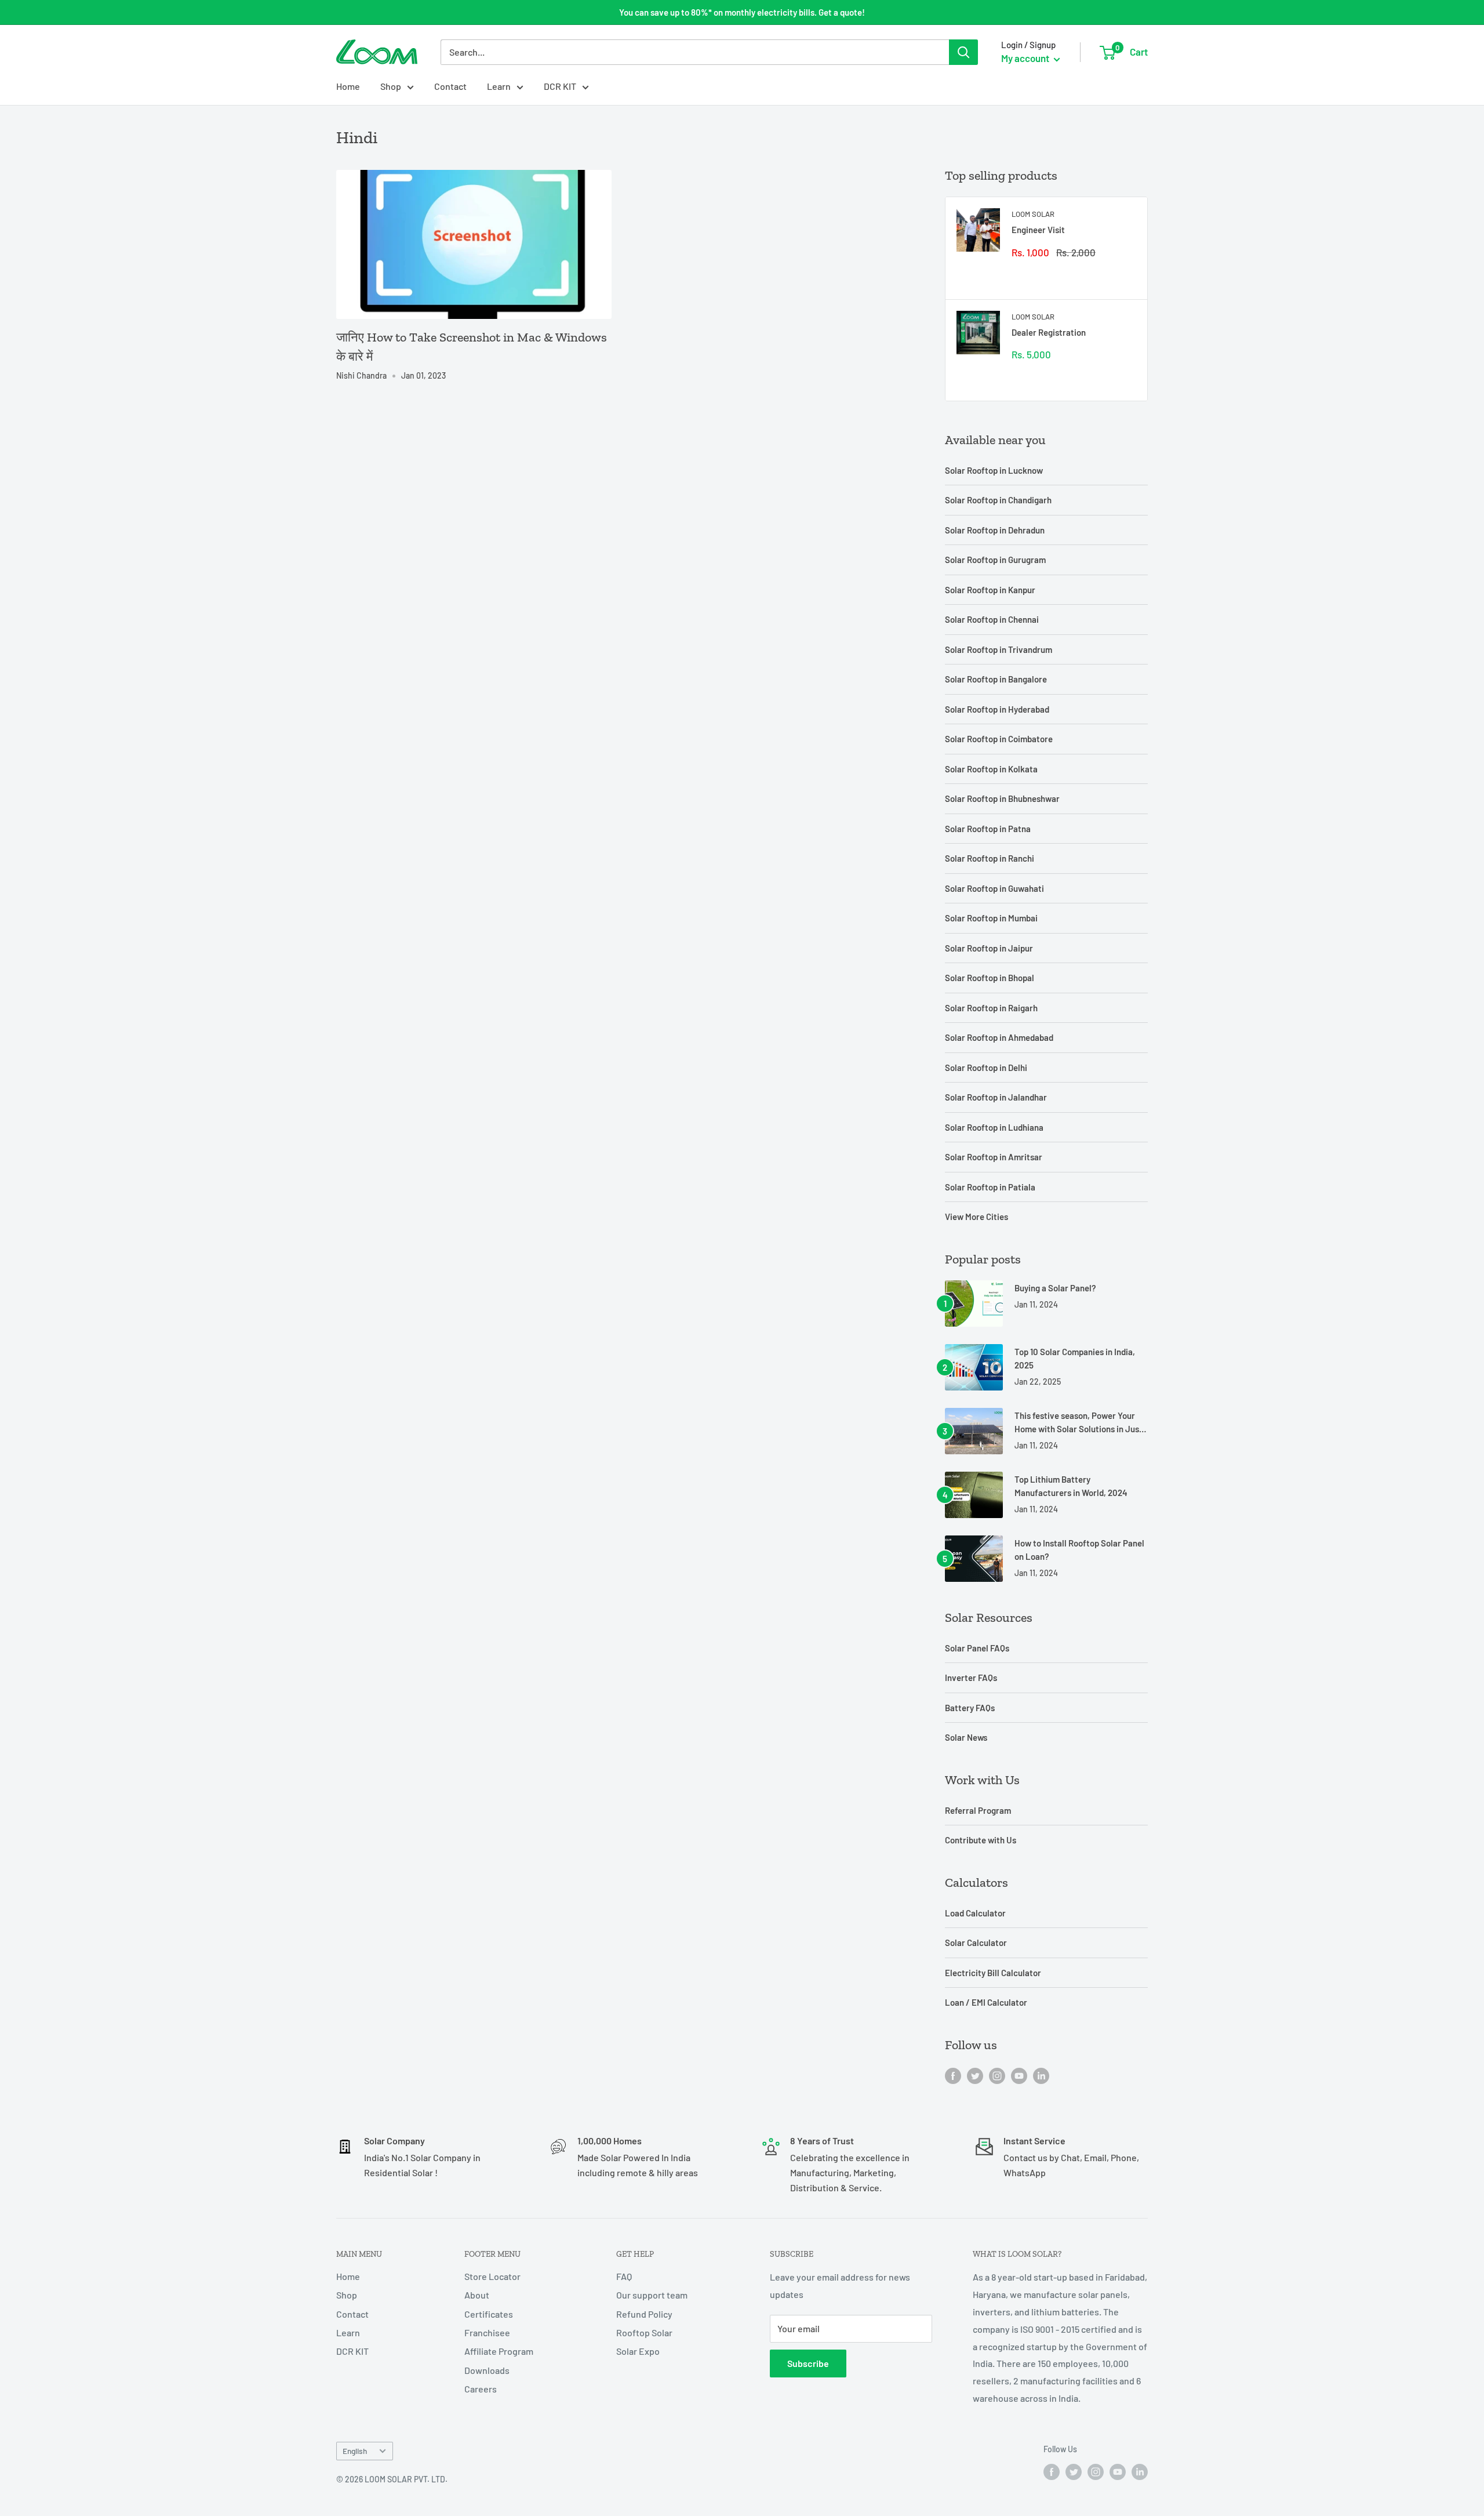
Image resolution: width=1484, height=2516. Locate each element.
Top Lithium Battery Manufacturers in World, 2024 (1071, 1486)
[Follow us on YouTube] (1019, 2075)
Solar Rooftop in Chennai (992, 619)
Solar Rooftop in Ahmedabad (999, 1037)
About (477, 2295)
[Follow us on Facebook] (953, 2075)
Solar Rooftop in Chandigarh (998, 500)
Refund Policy (644, 2314)
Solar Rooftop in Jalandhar (996, 1097)
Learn (499, 86)
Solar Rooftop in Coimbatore (999, 739)
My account (1026, 58)
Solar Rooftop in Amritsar (994, 1157)
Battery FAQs (970, 1708)
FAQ (624, 2276)
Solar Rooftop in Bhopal (990, 978)
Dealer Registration (1049, 332)
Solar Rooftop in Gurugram (995, 560)
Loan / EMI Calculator (986, 2002)
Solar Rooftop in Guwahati (994, 888)
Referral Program (978, 1810)
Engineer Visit (1038, 230)
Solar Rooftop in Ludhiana (994, 1127)
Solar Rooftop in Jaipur (989, 948)
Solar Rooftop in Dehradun (995, 530)
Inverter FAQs (971, 1678)
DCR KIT (560, 86)
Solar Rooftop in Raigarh (991, 1008)
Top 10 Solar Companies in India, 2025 (1075, 1358)
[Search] (963, 52)
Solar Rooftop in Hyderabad (997, 709)
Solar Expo (638, 2351)
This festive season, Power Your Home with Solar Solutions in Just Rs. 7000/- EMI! (1079, 1423)
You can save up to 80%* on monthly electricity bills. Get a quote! (742, 12)
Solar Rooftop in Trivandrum (999, 649)
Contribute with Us (981, 1840)
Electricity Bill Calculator (993, 1973)
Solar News (966, 1737)
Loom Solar (1033, 214)
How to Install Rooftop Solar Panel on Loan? (1079, 1550)
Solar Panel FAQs (977, 1648)
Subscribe (808, 2363)
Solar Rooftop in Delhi (986, 1068)
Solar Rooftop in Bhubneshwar (1002, 798)
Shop (391, 86)
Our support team (652, 2295)
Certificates (489, 2314)
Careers (481, 2389)
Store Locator (492, 2276)
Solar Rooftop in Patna (988, 829)
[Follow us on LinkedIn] (1041, 2075)
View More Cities (976, 1217)
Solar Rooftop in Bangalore (996, 679)
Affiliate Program (499, 2351)
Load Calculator (975, 1913)
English (355, 2451)
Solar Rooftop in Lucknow (994, 470)
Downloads (487, 2370)
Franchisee (487, 2332)
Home (348, 86)
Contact (450, 86)
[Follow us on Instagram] (997, 2075)
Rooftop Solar (644, 2332)
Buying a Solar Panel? (1055, 1288)
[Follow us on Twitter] (975, 2075)
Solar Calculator (976, 1943)
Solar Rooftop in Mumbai (991, 918)
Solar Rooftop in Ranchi (990, 858)
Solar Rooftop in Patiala (990, 1187)
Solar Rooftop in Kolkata (991, 769)
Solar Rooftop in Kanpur (990, 590)
